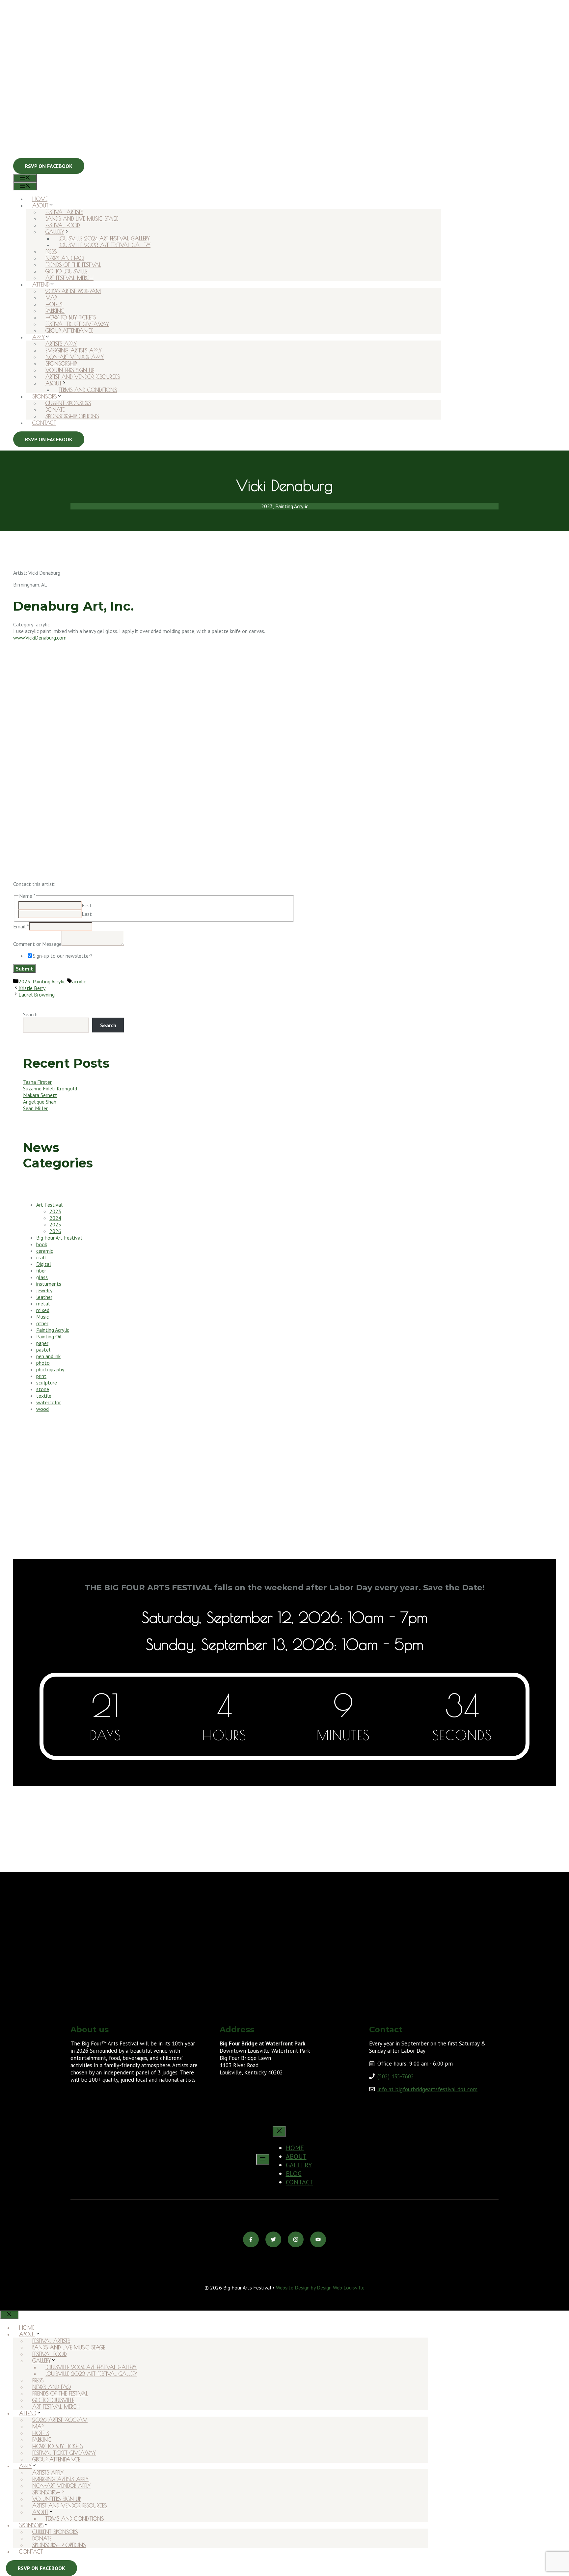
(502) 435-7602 (396, 2076)
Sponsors (44, 397)
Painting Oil (49, 1336)
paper (42, 1343)
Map (51, 298)
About (40, 206)
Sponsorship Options (72, 416)
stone (43, 1389)
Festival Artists (64, 212)
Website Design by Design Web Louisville (320, 2288)
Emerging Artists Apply (74, 350)
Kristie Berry (32, 988)
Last (87, 914)
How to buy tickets (71, 317)
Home (40, 199)
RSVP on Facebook (49, 166)
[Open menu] (263, 2159)
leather (44, 1297)
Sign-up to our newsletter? (63, 956)
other (42, 1323)
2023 (24, 981)
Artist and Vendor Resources (83, 377)
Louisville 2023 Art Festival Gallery (105, 245)
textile (44, 1396)
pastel (43, 1350)
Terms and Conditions (88, 390)
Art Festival (49, 1205)
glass (42, 1277)
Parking (55, 311)
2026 (55, 1231)
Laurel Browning (37, 995)
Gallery (55, 232)
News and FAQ (65, 258)
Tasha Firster (37, 1082)
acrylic (79, 981)
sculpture (47, 1383)
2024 (55, 1218)
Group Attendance (69, 331)
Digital (44, 1264)
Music (42, 1317)
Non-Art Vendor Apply (75, 357)
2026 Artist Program (73, 291)
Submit (24, 969)
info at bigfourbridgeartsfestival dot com (427, 2089)
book (42, 1244)
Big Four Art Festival (59, 1238)
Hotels (54, 304)
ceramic (45, 1251)
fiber (41, 1271)
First (87, 905)
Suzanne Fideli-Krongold (50, 1088)
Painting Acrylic (49, 981)
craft (42, 1257)
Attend (41, 285)
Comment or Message (37, 944)
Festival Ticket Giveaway (77, 324)
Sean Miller (35, 1108)
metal (43, 1303)
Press (51, 252)
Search (30, 1014)
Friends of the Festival (73, 265)
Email (21, 926)
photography (50, 1369)
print (41, 1376)
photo (43, 1363)
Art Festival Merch (69, 278)
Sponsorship (61, 364)
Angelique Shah (40, 1102)
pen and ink (48, 1356)
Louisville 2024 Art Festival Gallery (104, 238)
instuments (49, 1284)
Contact (44, 423)
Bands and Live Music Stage (82, 219)
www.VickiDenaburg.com (40, 638)
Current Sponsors (68, 403)
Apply (39, 337)
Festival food (63, 225)
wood (42, 1409)
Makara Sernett (40, 1095)
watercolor (49, 1402)
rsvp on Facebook (41, 2568)
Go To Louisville (66, 271)
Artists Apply (61, 344)
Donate (55, 410)
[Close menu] (279, 2131)
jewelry (44, 1290)
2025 (55, 1224)
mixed (43, 1310)
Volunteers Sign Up (70, 370)
